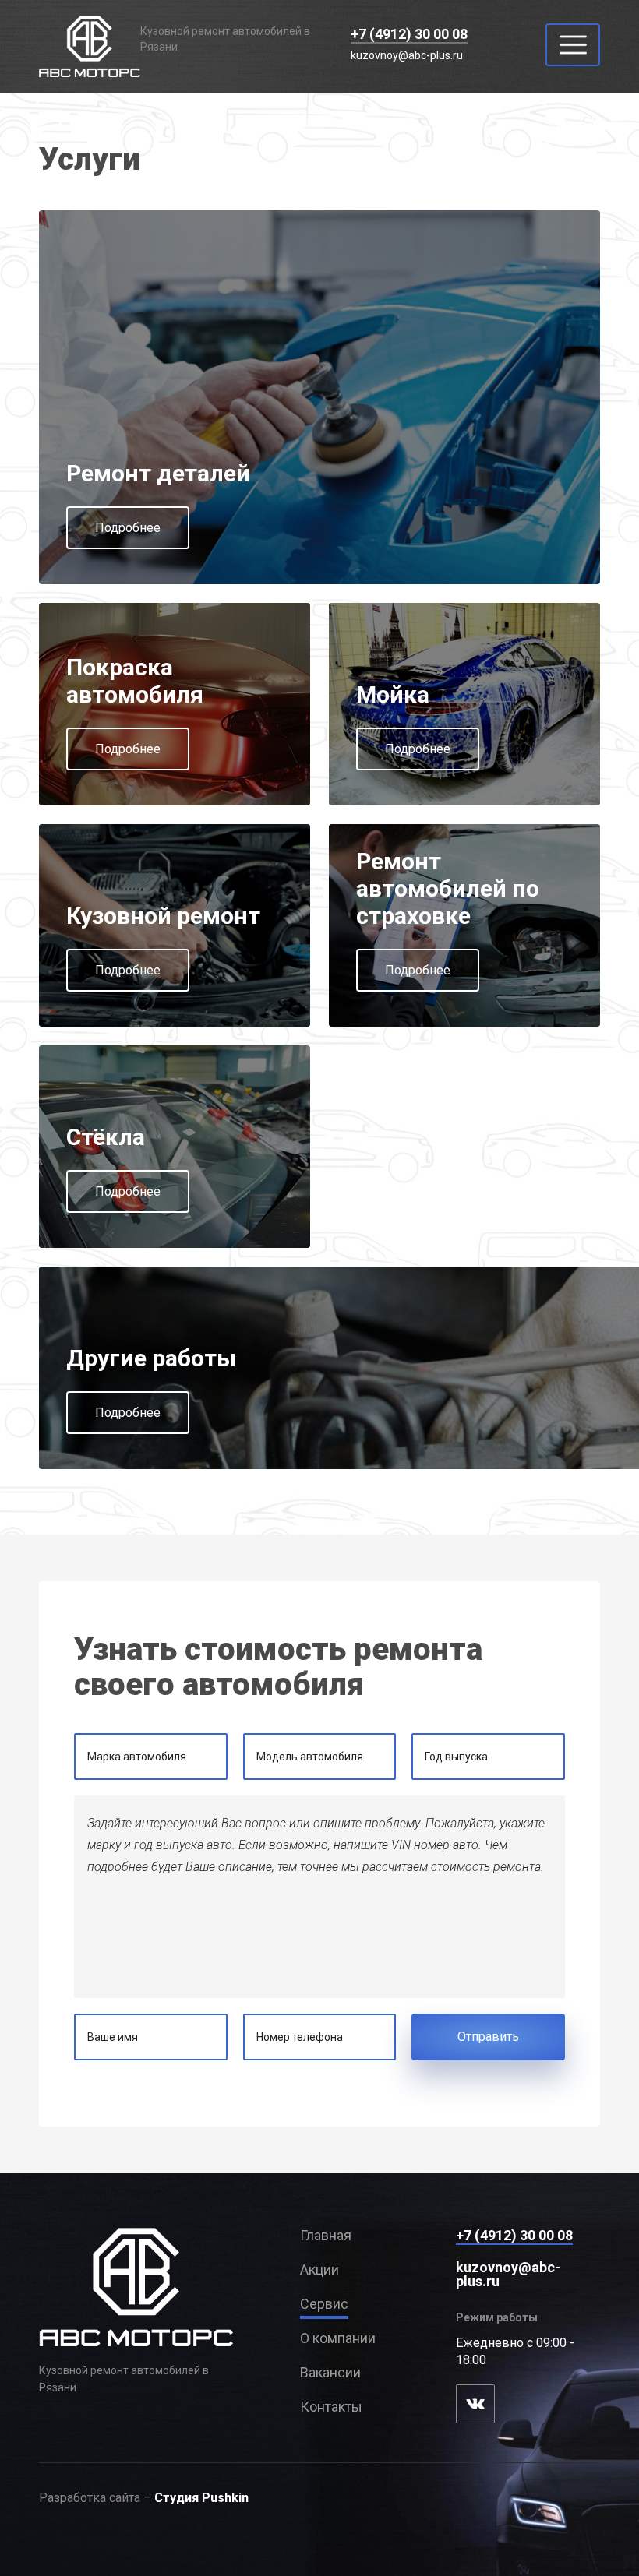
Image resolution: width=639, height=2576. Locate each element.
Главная (326, 2236)
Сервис (324, 2304)
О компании (338, 2338)
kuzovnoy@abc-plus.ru (407, 55)
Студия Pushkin (201, 2498)
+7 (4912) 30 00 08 (409, 34)
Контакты (331, 2407)
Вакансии (330, 2373)
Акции (319, 2270)
